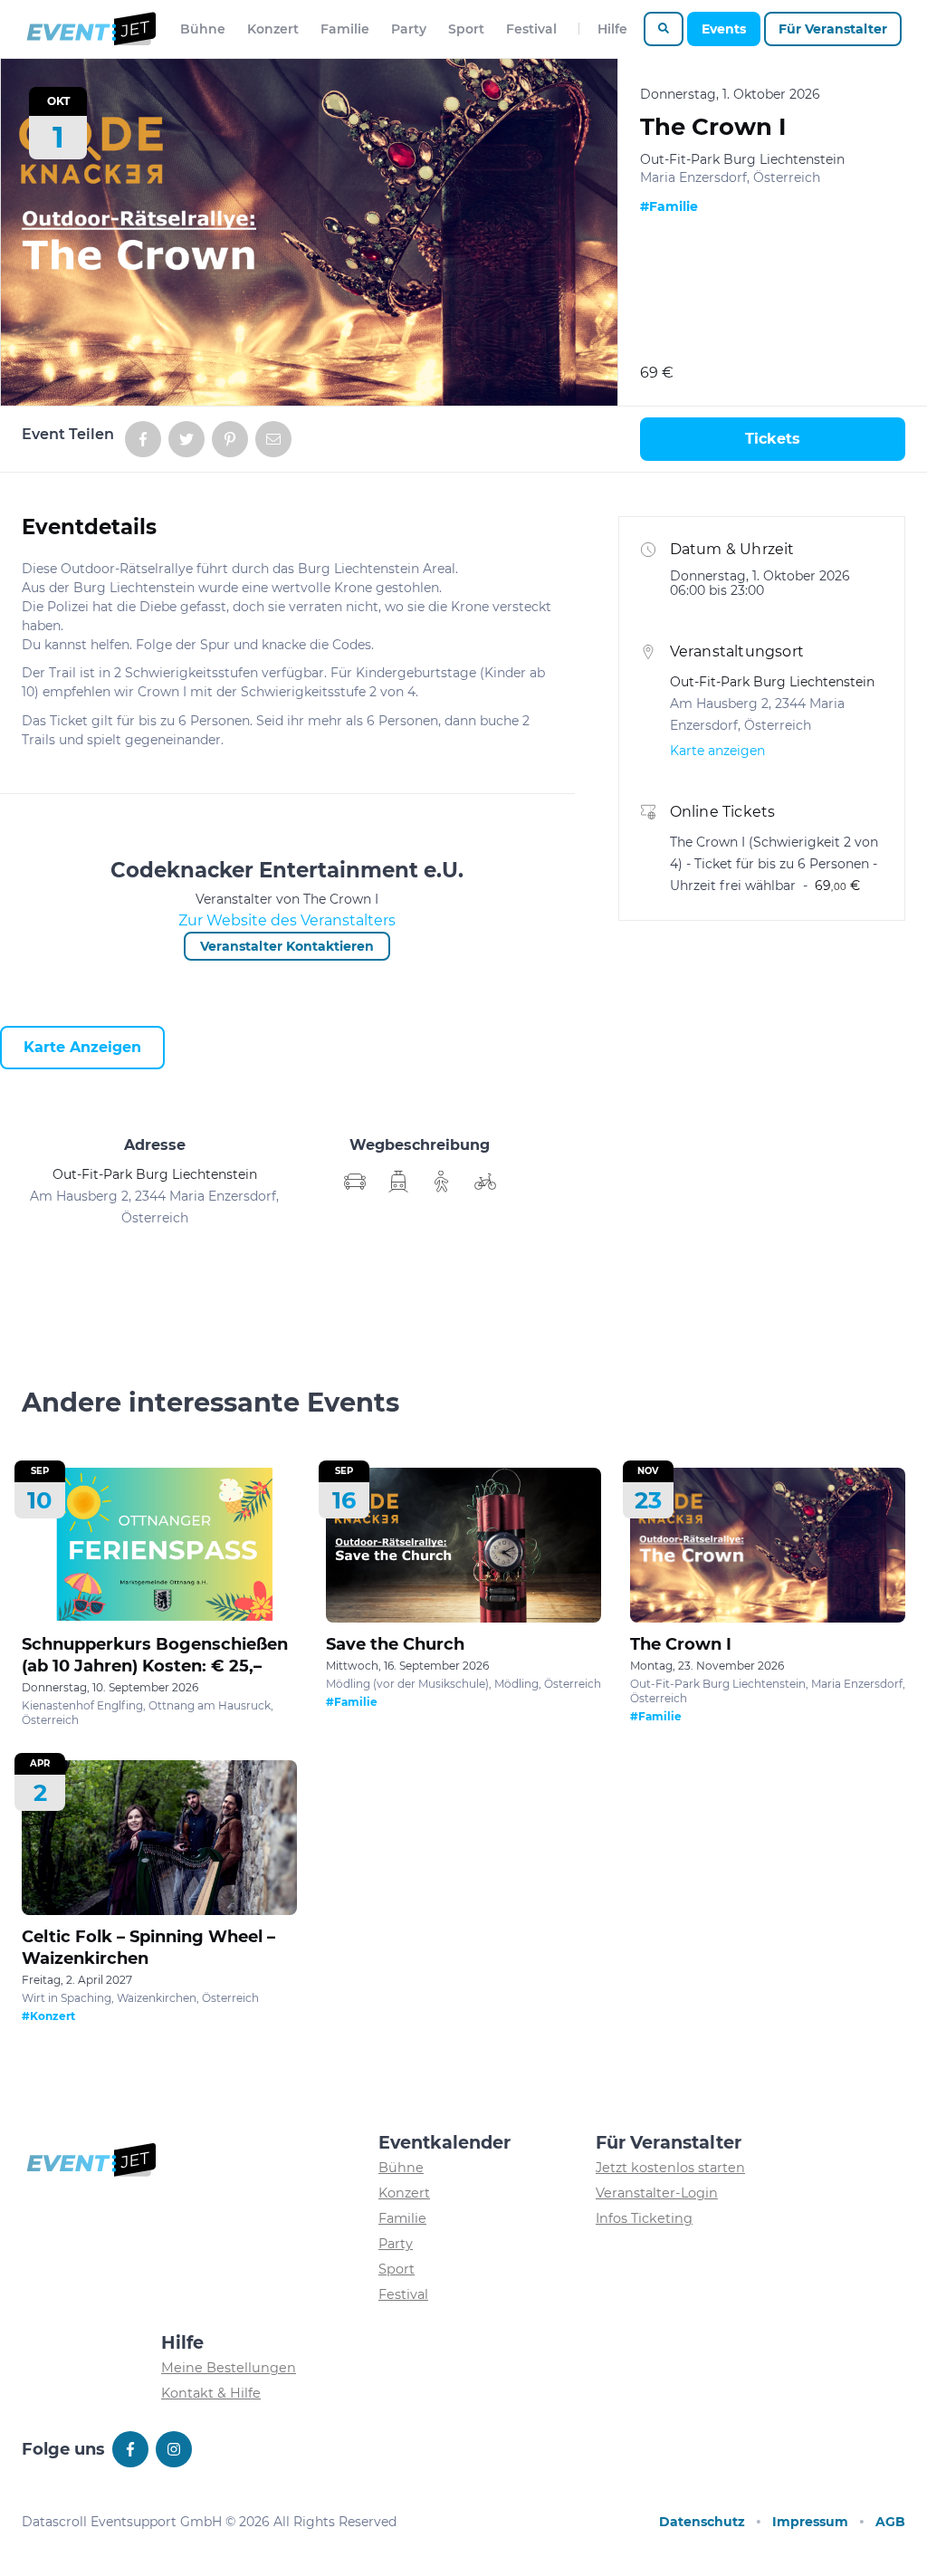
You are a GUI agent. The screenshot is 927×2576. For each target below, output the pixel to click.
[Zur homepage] (90, 29)
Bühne (203, 29)
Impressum (810, 2522)
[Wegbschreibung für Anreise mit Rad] (485, 1182)
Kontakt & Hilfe (211, 2393)
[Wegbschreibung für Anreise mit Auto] (398, 1182)
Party (409, 29)
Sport (466, 29)
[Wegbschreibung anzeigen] (355, 1182)
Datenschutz (702, 2522)
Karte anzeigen (82, 1047)
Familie (345, 29)
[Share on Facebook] (143, 439)
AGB (890, 2522)
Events (724, 29)
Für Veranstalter (833, 29)
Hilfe (612, 29)
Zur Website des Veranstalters (287, 920)
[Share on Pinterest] (230, 439)
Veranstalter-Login (657, 2193)
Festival (531, 29)
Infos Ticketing (644, 2218)
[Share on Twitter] (186, 439)
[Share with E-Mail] (273, 439)
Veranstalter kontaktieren (287, 946)
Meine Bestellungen (229, 2368)
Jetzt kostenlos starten (670, 2168)
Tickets (773, 439)
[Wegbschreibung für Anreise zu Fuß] (442, 1182)
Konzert (273, 29)
